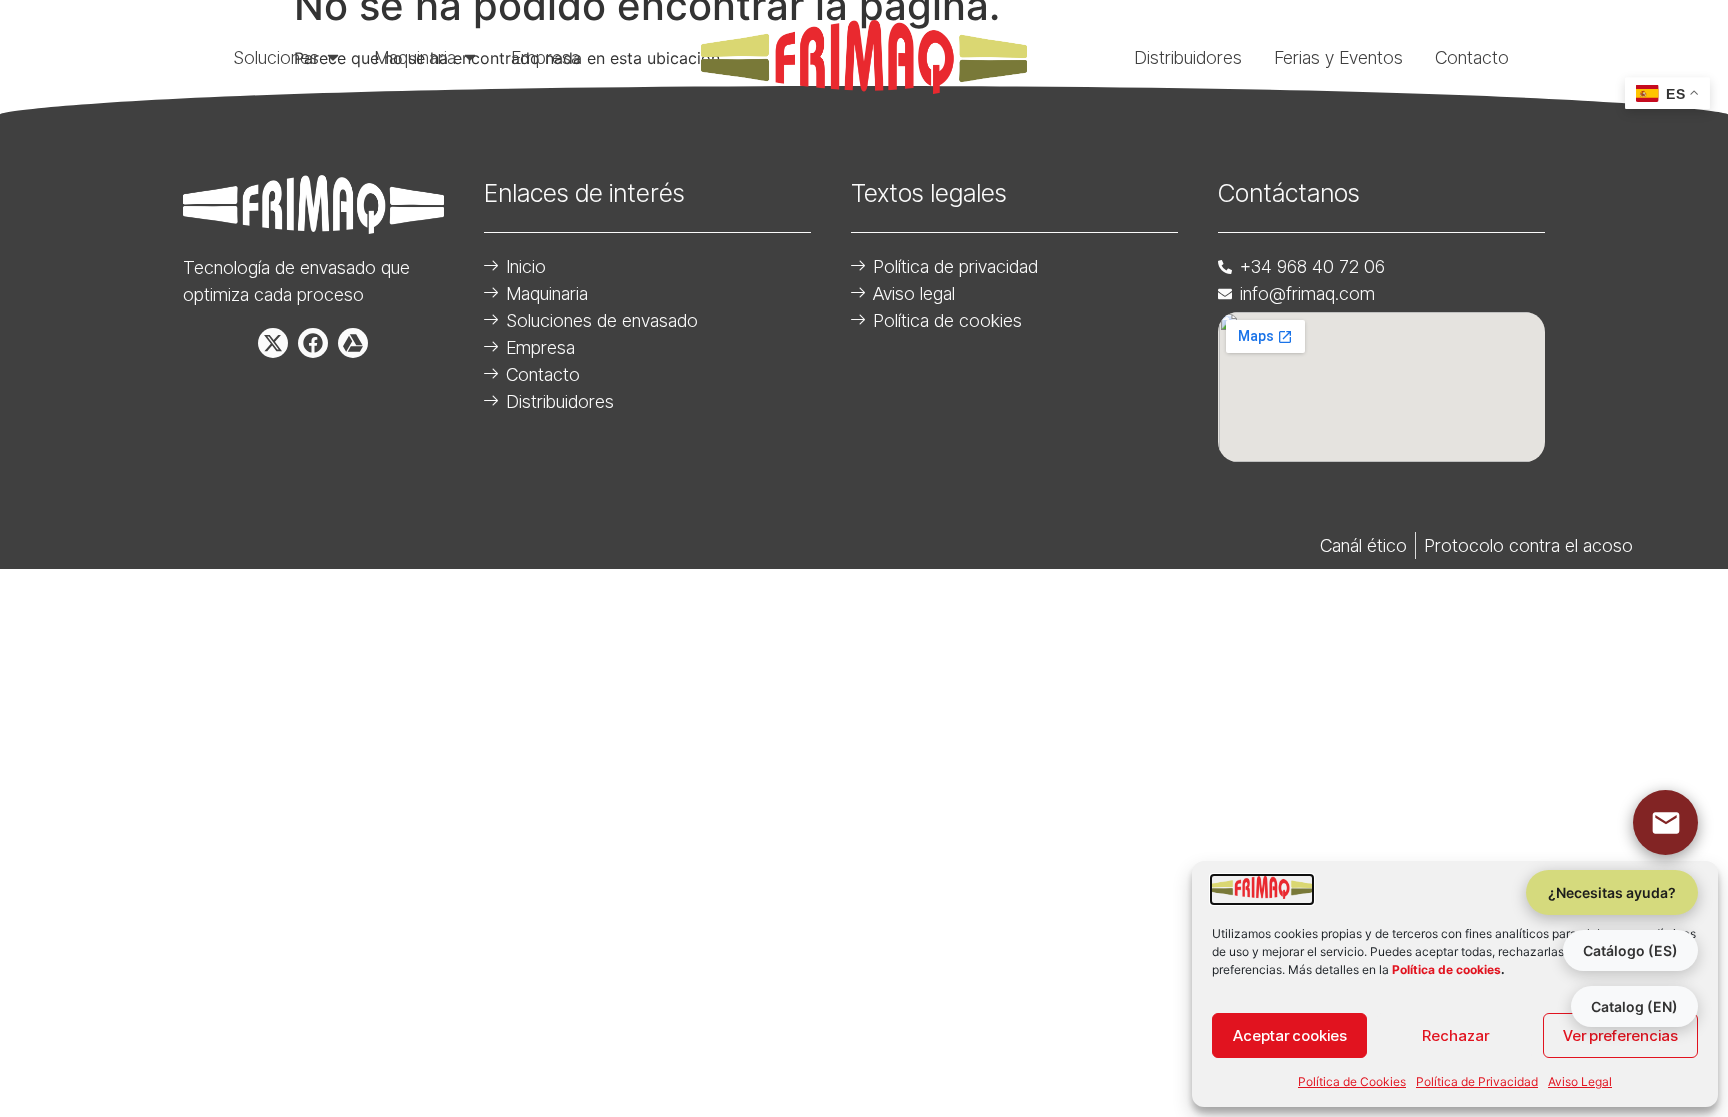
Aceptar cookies (1290, 1035)
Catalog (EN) (1634, 1006)
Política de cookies (1446, 969)
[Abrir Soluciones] (333, 57)
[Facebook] (313, 343)
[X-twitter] (273, 343)
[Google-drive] (353, 343)
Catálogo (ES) (1630, 950)
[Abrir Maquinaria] (470, 57)
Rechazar (1455, 1035)
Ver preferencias (1620, 1035)
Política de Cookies (1352, 1081)
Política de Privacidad (1477, 1081)
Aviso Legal (1580, 1081)
